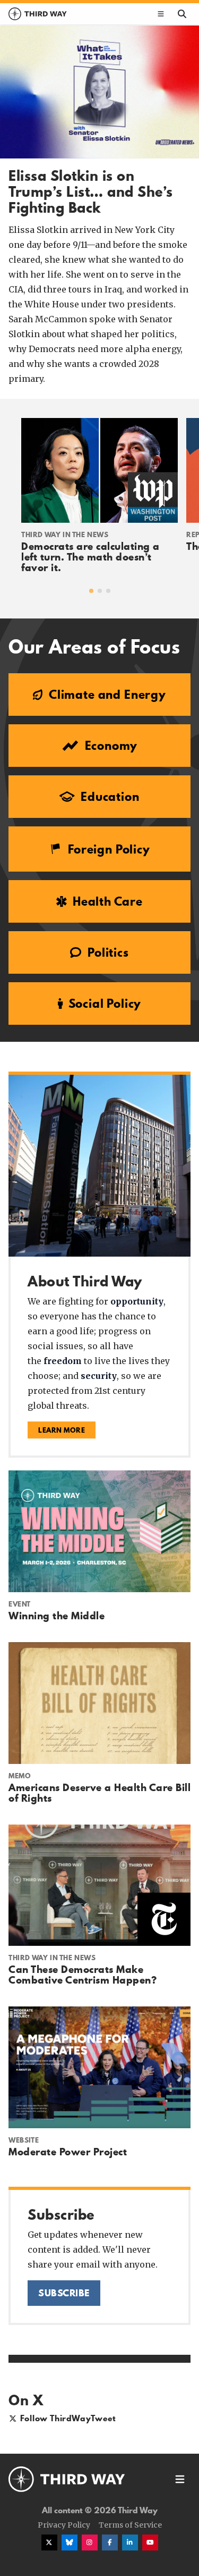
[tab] (91, 591)
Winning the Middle (57, 1616)
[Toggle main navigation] (161, 14)
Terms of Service (130, 2525)
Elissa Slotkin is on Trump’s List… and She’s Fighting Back (91, 192)
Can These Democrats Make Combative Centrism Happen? (83, 1975)
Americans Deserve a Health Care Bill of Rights (99, 1793)
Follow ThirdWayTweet (68, 2418)
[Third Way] (67, 2479)
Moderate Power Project (68, 2152)
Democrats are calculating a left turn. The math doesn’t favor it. (90, 557)
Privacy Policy (64, 2525)
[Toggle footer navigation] (180, 2479)
